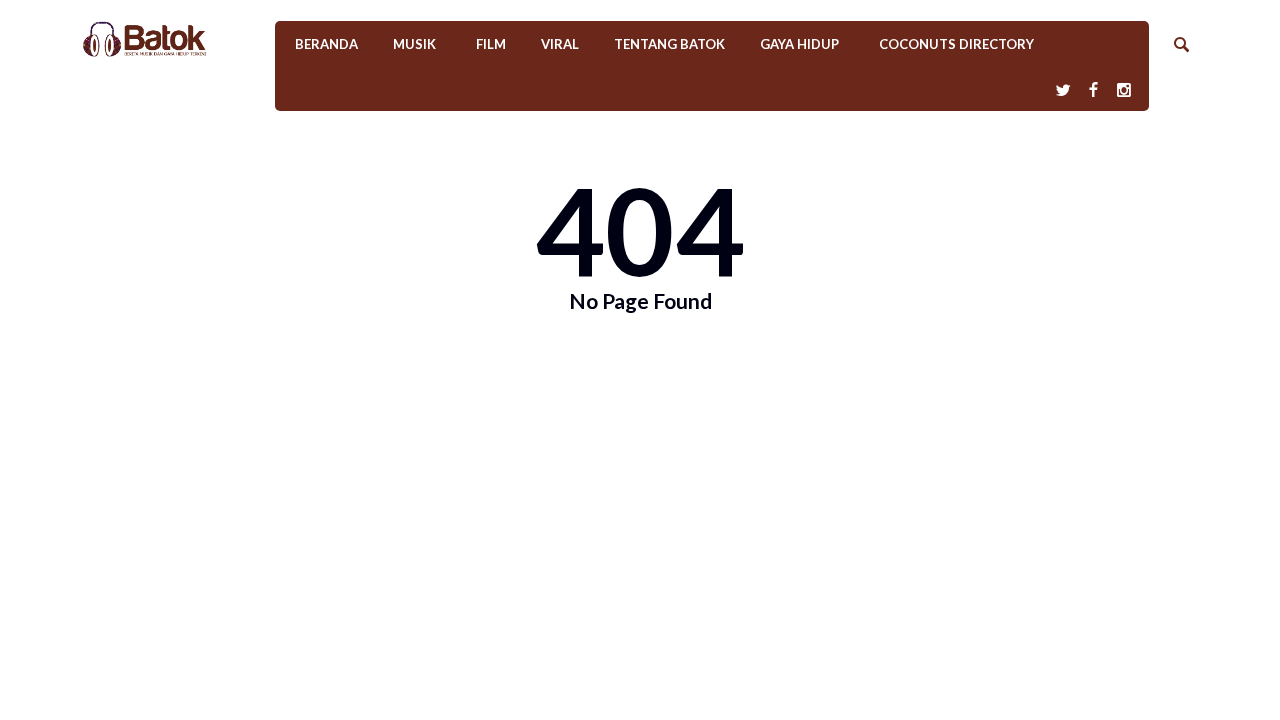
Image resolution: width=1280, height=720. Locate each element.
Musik (414, 44)
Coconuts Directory (956, 44)
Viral (560, 44)
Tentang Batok (669, 44)
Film (491, 44)
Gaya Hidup (799, 44)
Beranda (326, 44)
